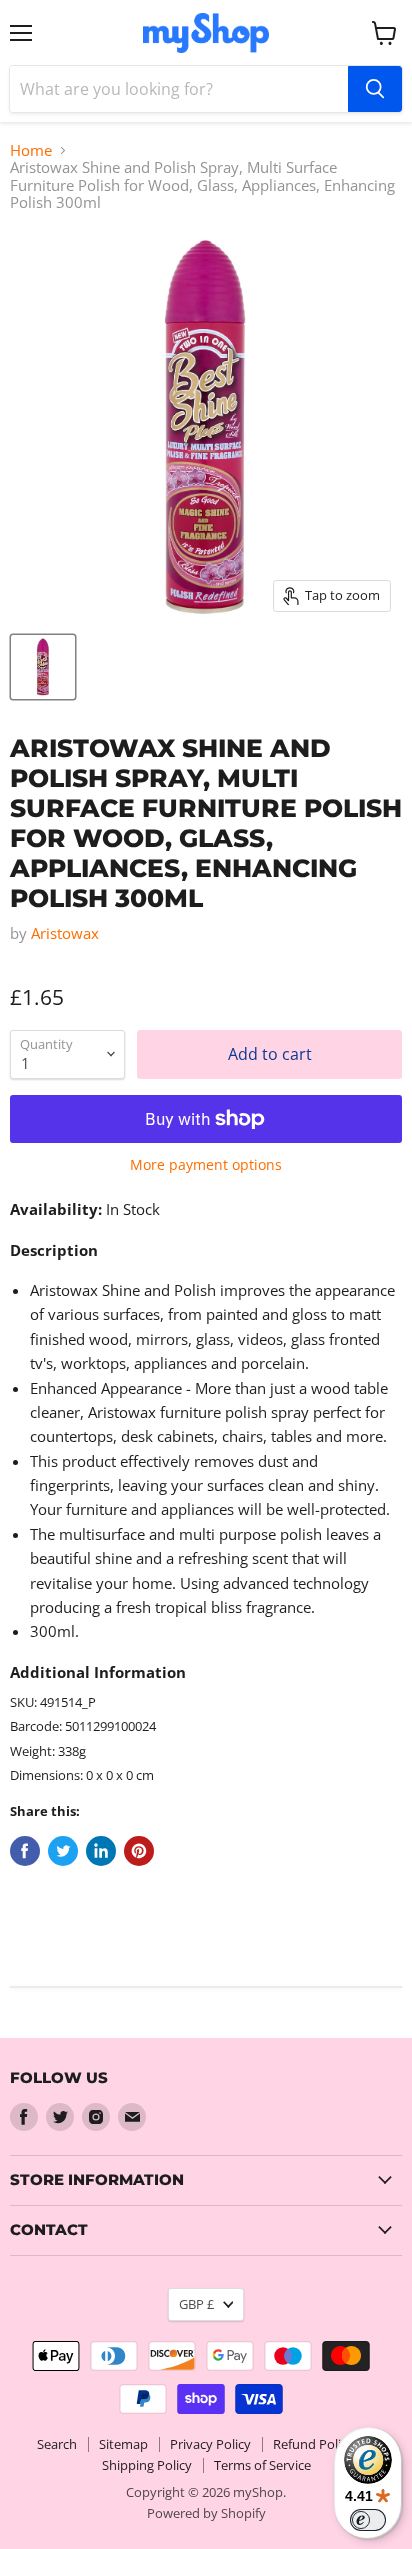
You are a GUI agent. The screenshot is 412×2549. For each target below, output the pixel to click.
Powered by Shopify (206, 2513)
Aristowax (65, 933)
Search (57, 2444)
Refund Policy (313, 2444)
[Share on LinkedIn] (101, 1851)
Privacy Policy (210, 2444)
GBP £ (196, 2304)
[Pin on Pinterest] (139, 1851)
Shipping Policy (147, 2465)
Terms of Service (262, 2465)
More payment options (206, 1165)
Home (31, 150)
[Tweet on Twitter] (63, 1851)
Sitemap (123, 2444)
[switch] (368, 2520)
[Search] (375, 89)
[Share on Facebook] (25, 1851)
